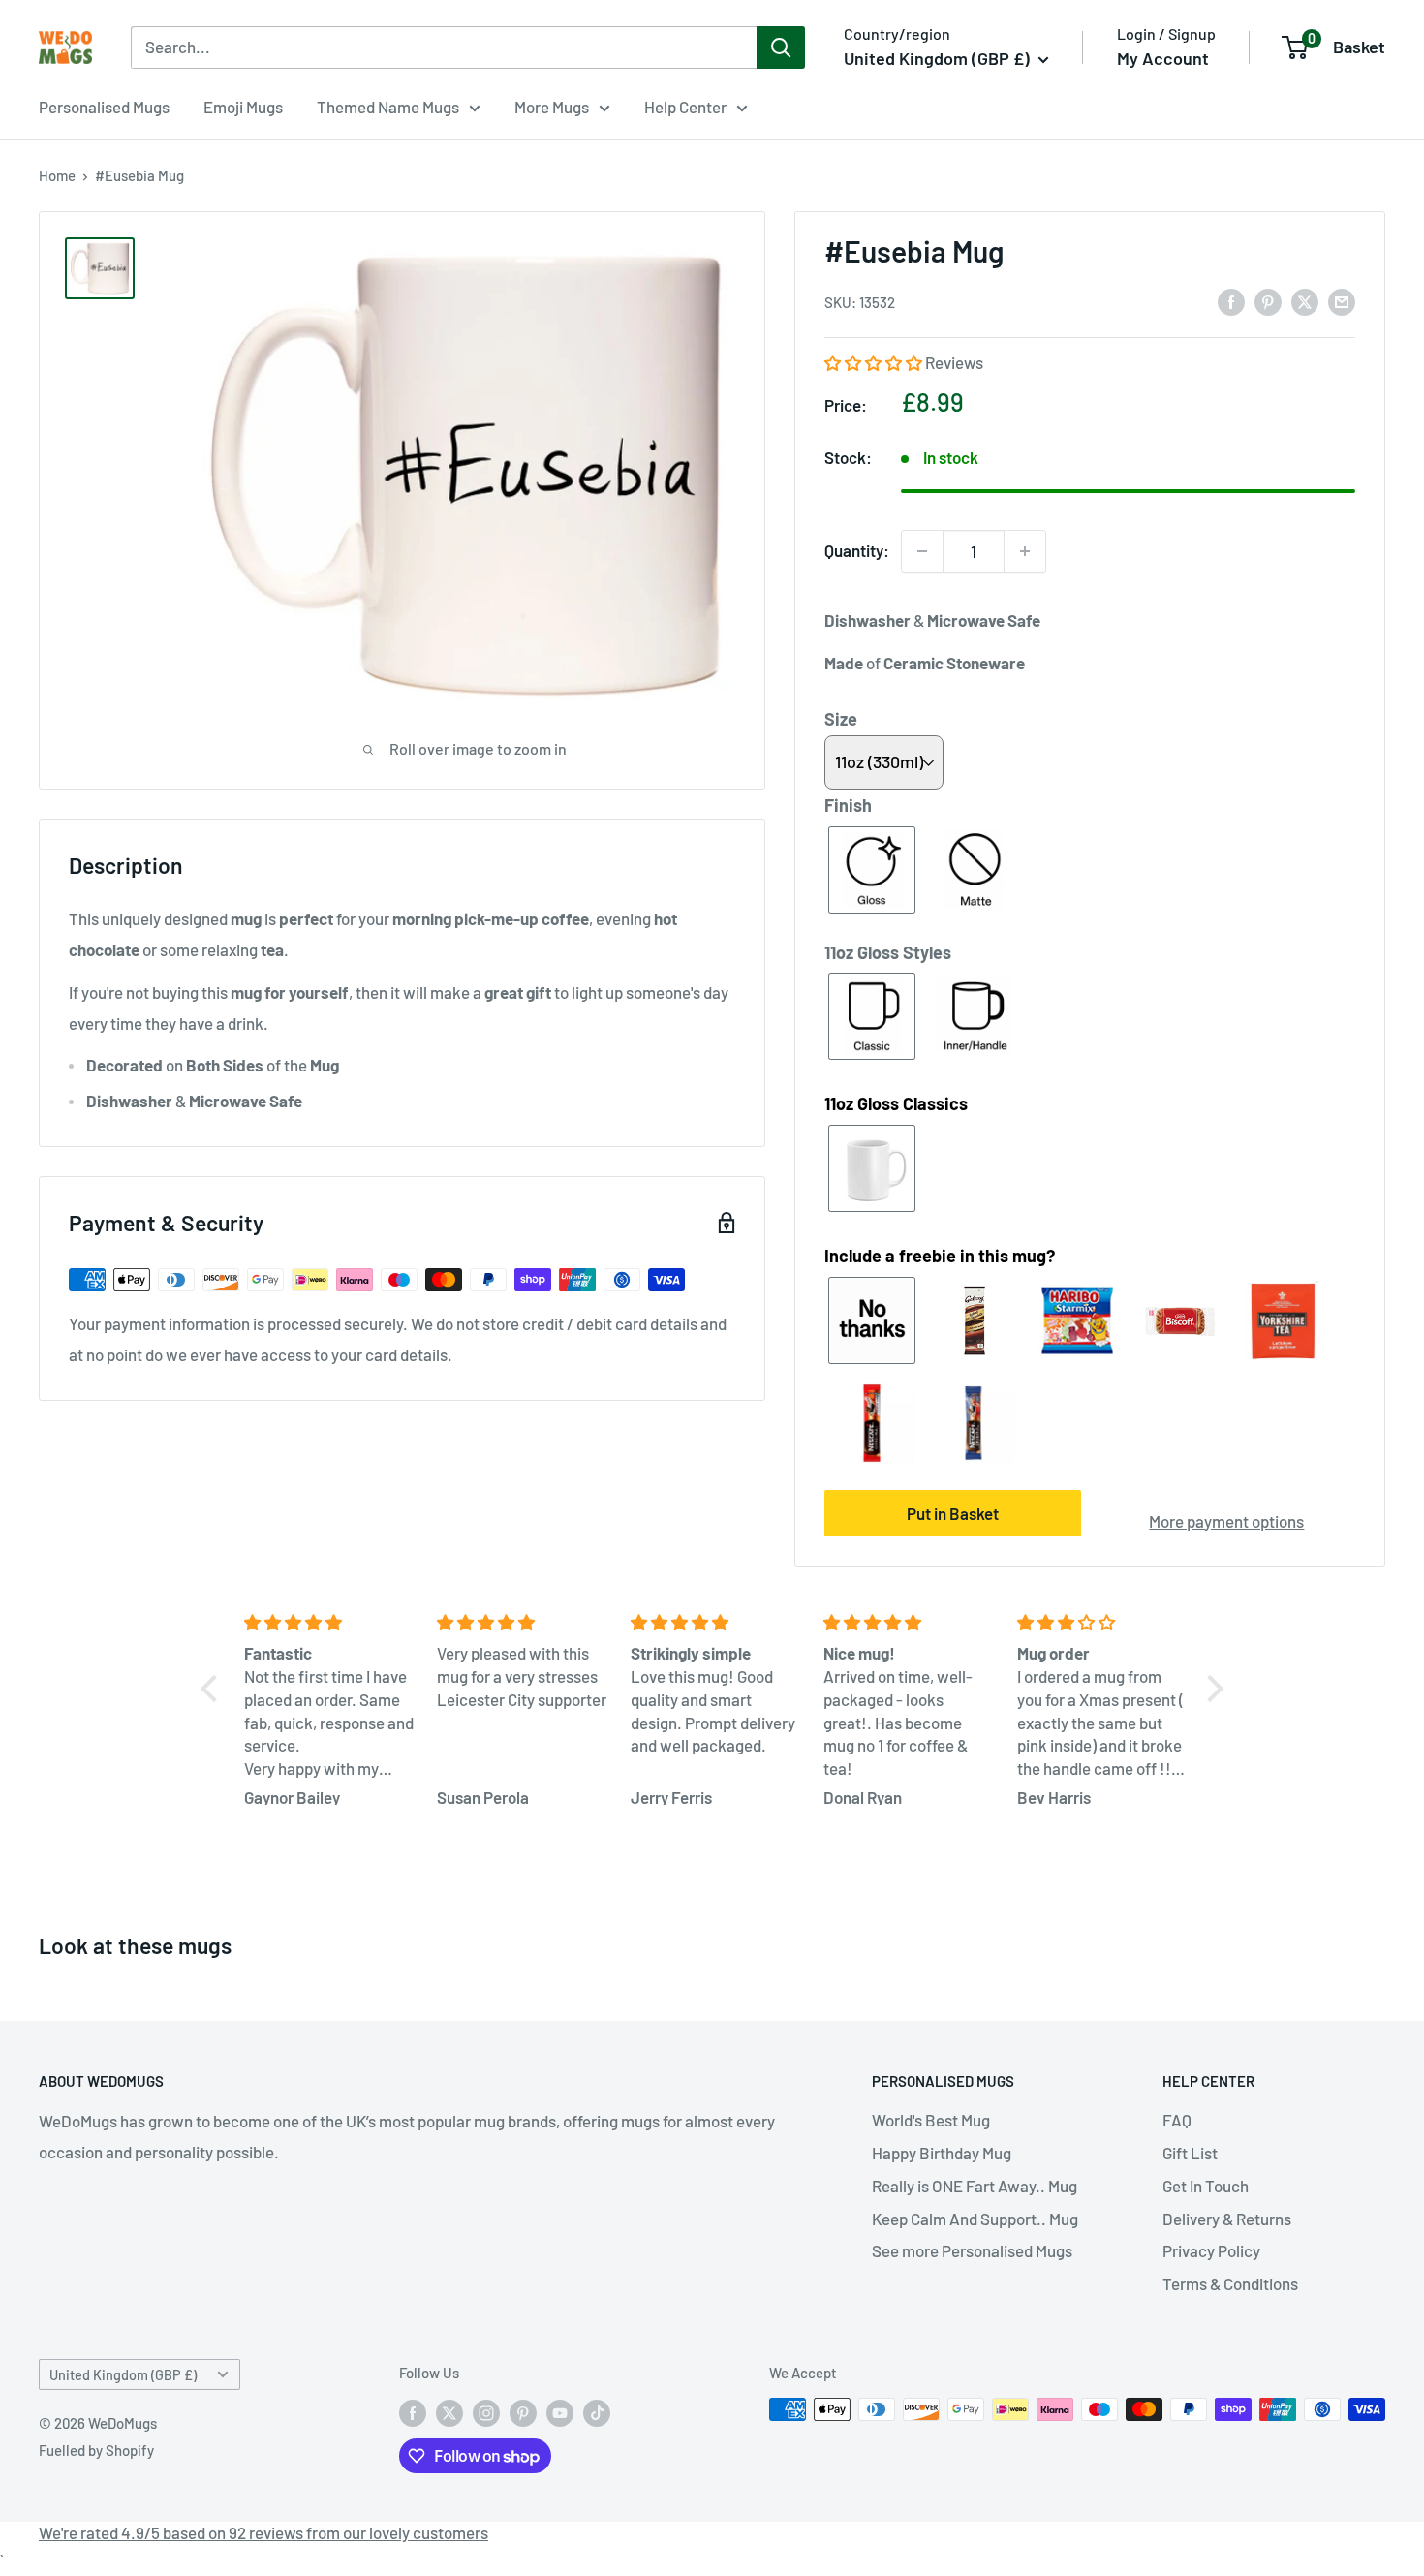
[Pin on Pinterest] (1268, 301)
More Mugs (552, 107)
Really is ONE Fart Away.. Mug (975, 2186)
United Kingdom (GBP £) (123, 2375)
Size (841, 719)
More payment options (1226, 1521)
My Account (1163, 58)
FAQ (1177, 2120)
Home (57, 175)
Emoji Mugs (243, 107)
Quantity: (857, 550)
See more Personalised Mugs (972, 2250)
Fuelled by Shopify (96, 2450)
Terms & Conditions (1230, 2283)
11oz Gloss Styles (888, 952)
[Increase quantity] (1025, 551)
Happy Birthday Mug (942, 2153)
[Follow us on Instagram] (486, 2412)
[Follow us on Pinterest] (523, 2412)
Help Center (685, 107)
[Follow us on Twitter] (449, 2412)
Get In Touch (1206, 2186)
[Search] (781, 47)
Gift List (1190, 2153)
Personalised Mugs (104, 107)
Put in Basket (953, 1513)
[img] (329, 1623)
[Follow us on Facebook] (413, 2412)
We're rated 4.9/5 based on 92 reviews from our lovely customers (263, 2532)
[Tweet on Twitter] (1305, 301)
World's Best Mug (931, 2120)
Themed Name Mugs (388, 107)
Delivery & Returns (1227, 2219)
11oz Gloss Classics (896, 1103)
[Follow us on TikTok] (597, 2412)
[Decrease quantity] (922, 551)
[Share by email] (1342, 301)
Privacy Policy (1211, 2250)
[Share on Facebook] (1231, 301)
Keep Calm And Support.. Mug (975, 2219)
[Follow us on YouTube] (560, 2412)
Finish (848, 805)
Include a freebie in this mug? (940, 1256)
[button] (875, 362)
